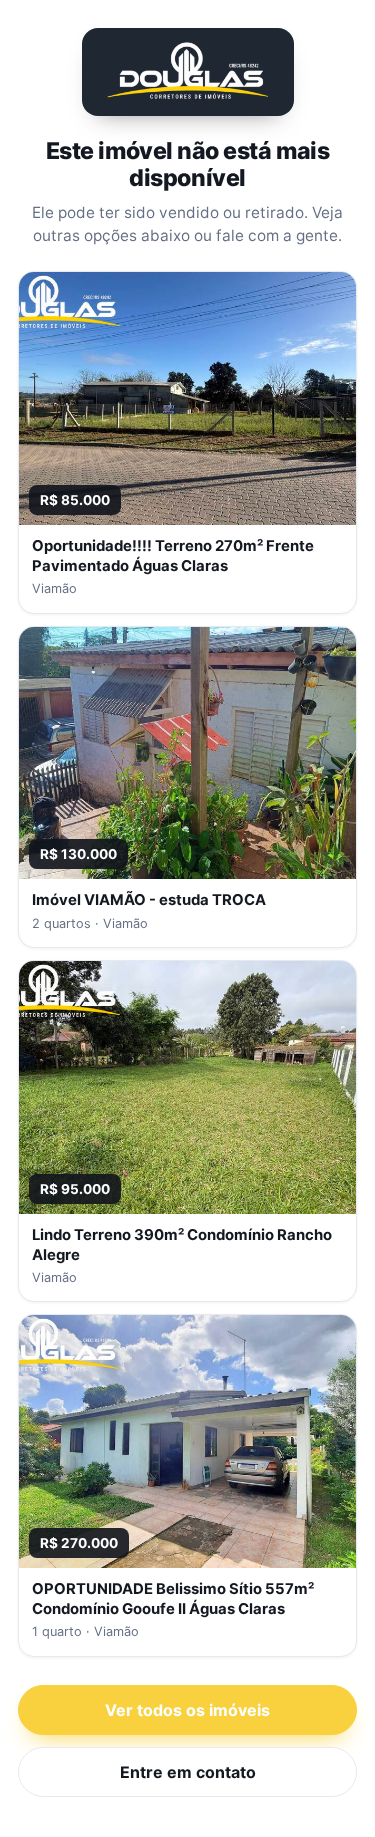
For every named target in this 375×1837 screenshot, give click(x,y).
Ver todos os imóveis (187, 1710)
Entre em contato (188, 1772)
